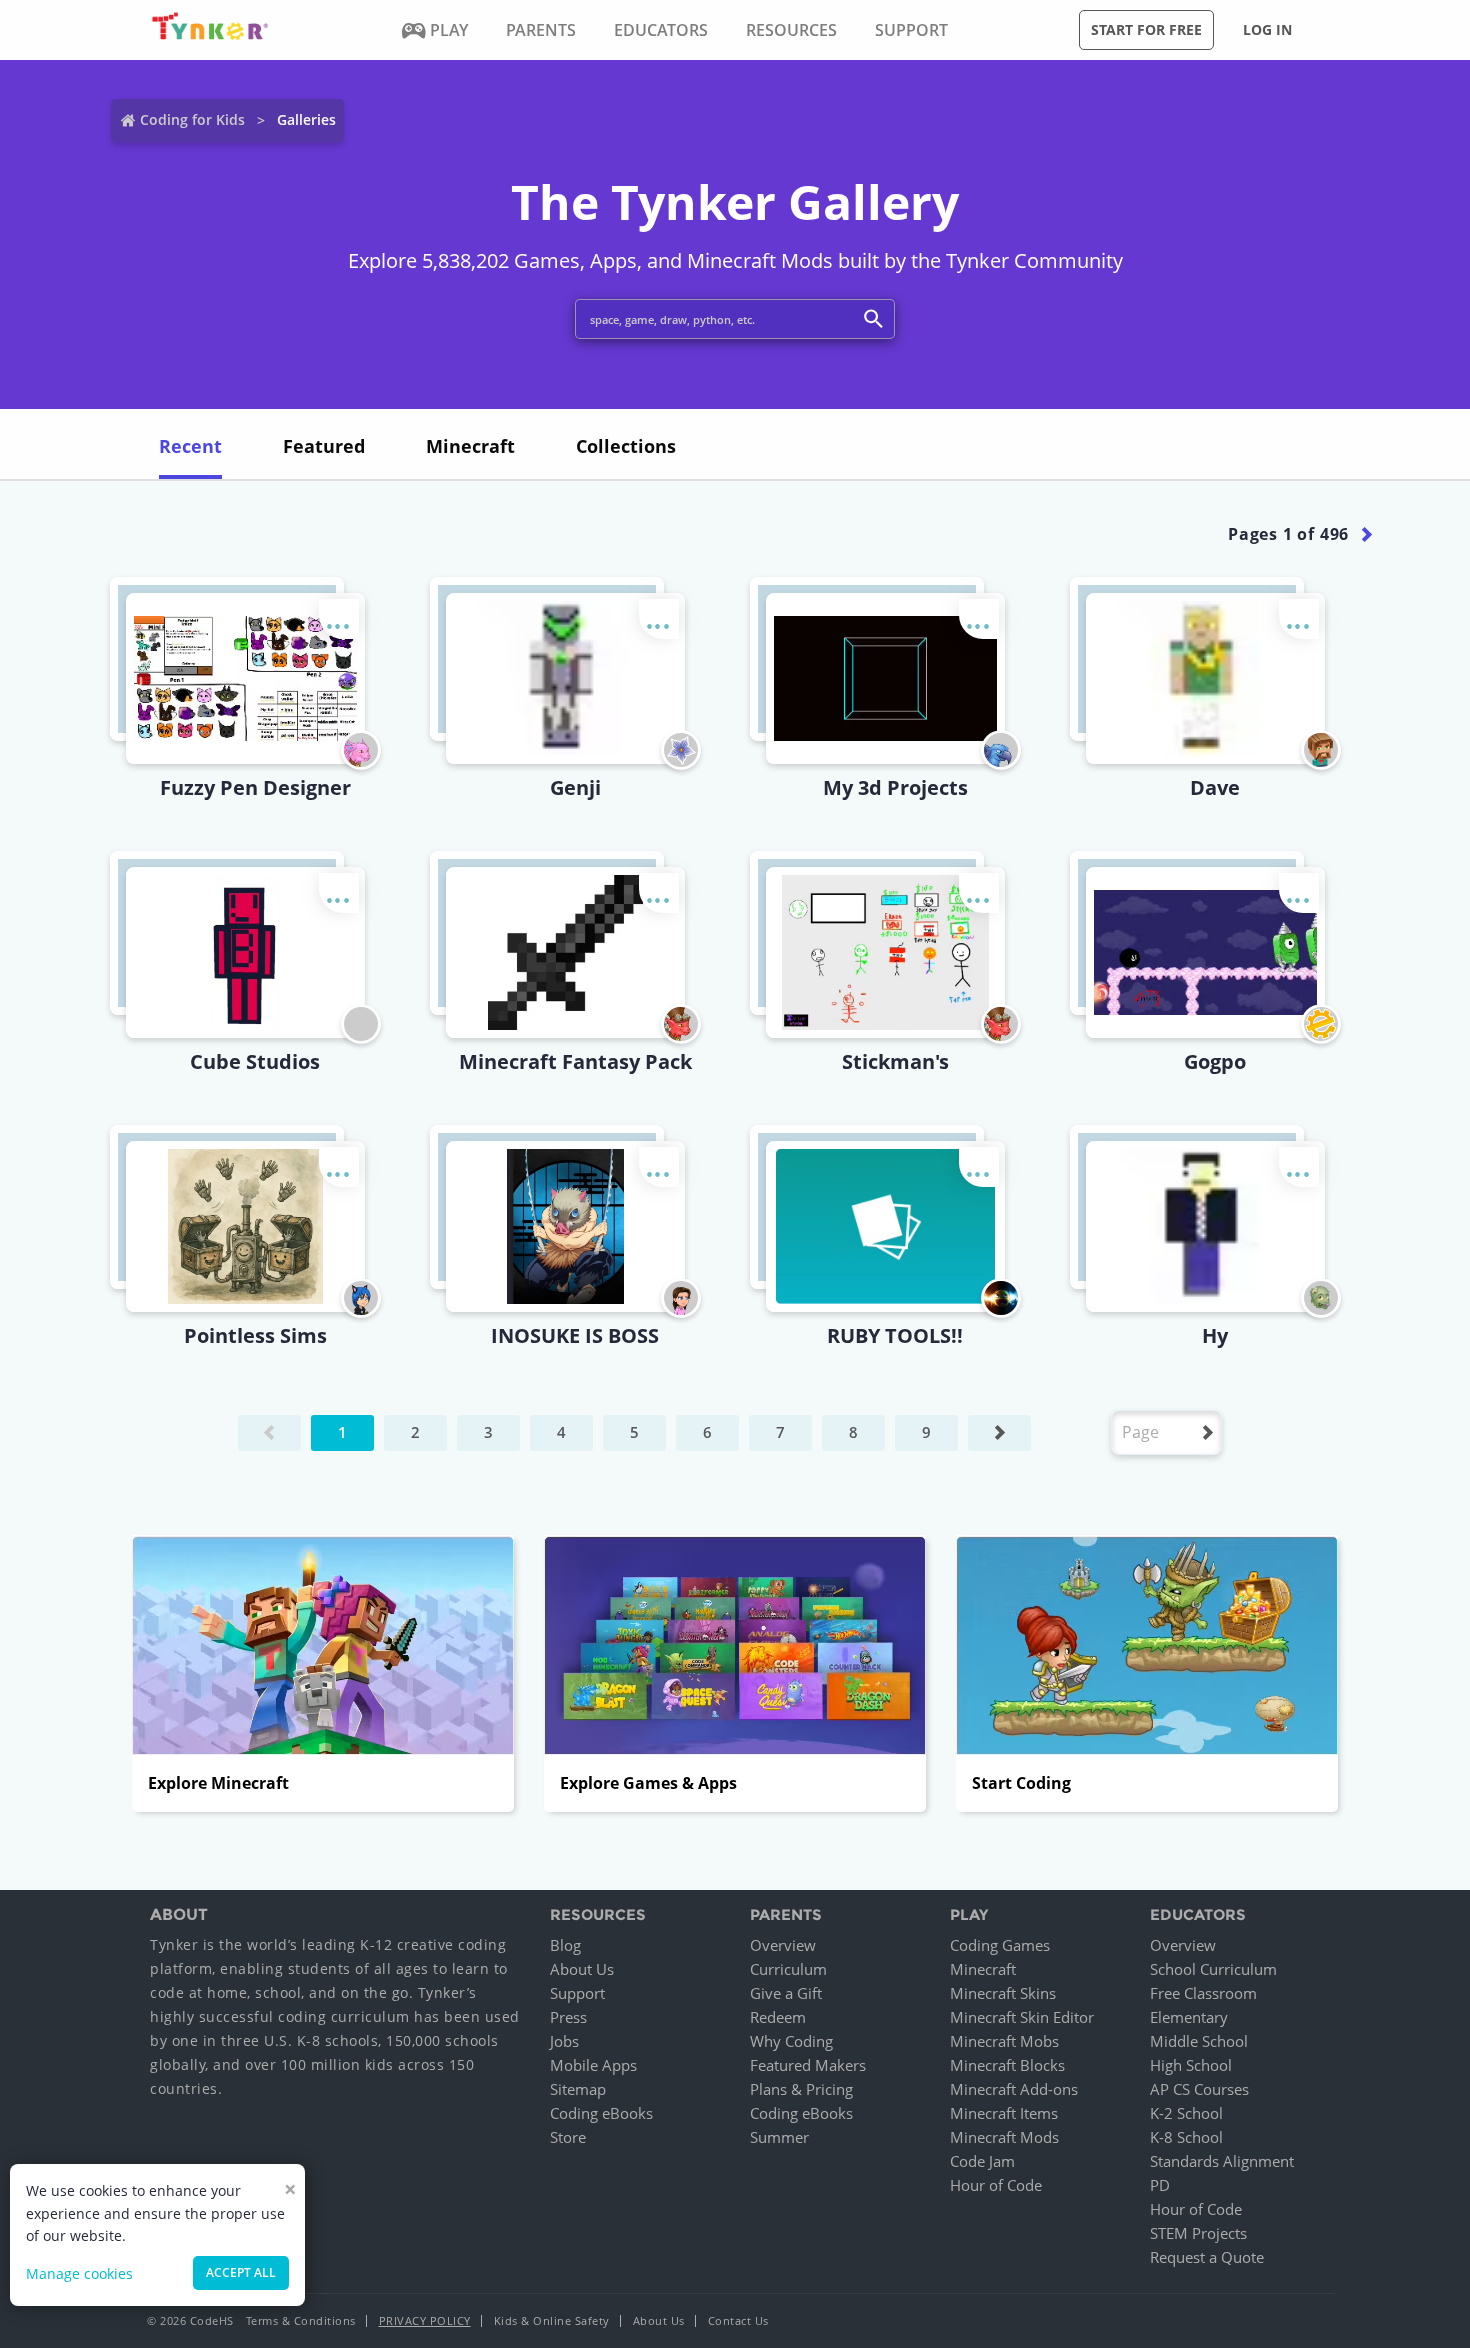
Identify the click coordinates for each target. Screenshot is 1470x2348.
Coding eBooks (601, 2113)
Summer (779, 2137)
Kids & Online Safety (552, 2320)
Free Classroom (1203, 1993)
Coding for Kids (192, 119)
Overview (783, 1945)
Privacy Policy (425, 2320)
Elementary (1189, 2017)
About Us (582, 1969)
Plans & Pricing (801, 2089)
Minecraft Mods (1004, 2137)
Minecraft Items (1004, 2113)
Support (577, 1993)
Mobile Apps (593, 2065)
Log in (1267, 29)
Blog (565, 1945)
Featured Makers (808, 2065)
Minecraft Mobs (1004, 2041)
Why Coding (791, 2041)
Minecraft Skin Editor (1022, 2017)
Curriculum (788, 1969)
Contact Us (738, 2320)
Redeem (778, 2017)
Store (568, 2137)
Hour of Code (996, 2185)
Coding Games (1000, 1945)
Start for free (1146, 29)
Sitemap (578, 2089)
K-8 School (1186, 2137)
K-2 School (1186, 2113)
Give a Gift (786, 1993)
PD (1160, 2185)
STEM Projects (1198, 2233)
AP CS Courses (1199, 2089)
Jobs (564, 2041)
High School (1191, 2065)
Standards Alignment (1222, 2161)
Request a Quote (1207, 2257)
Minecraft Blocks (1007, 2065)
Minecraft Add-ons (1014, 2089)
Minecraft (983, 1969)
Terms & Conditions (301, 2320)
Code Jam (982, 2161)
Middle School (1199, 2041)
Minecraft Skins (1003, 1993)
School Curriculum (1213, 1969)
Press (568, 2017)
